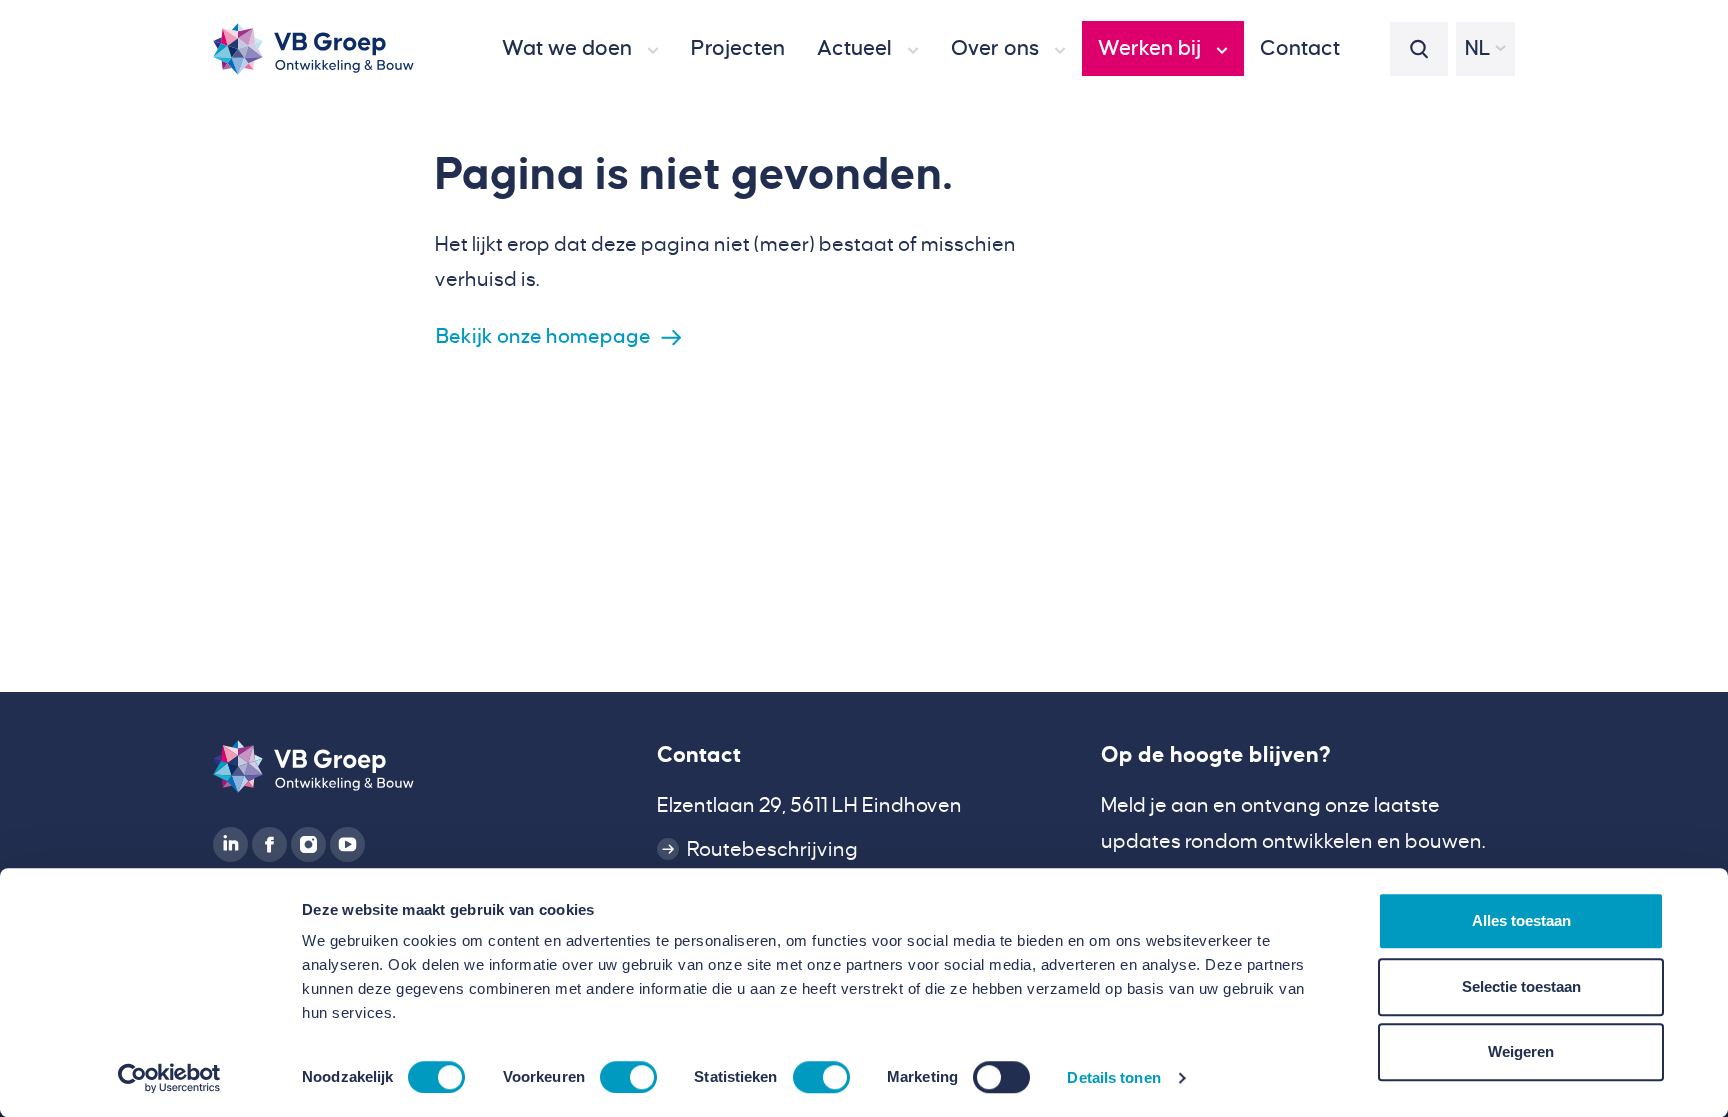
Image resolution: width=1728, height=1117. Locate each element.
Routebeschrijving (772, 849)
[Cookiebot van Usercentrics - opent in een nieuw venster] (169, 1078)
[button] (580, 49)
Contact (699, 755)
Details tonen (1113, 1077)
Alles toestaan (1521, 920)
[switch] (628, 1077)
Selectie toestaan (1521, 986)
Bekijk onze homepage (543, 336)
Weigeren (1521, 1051)
